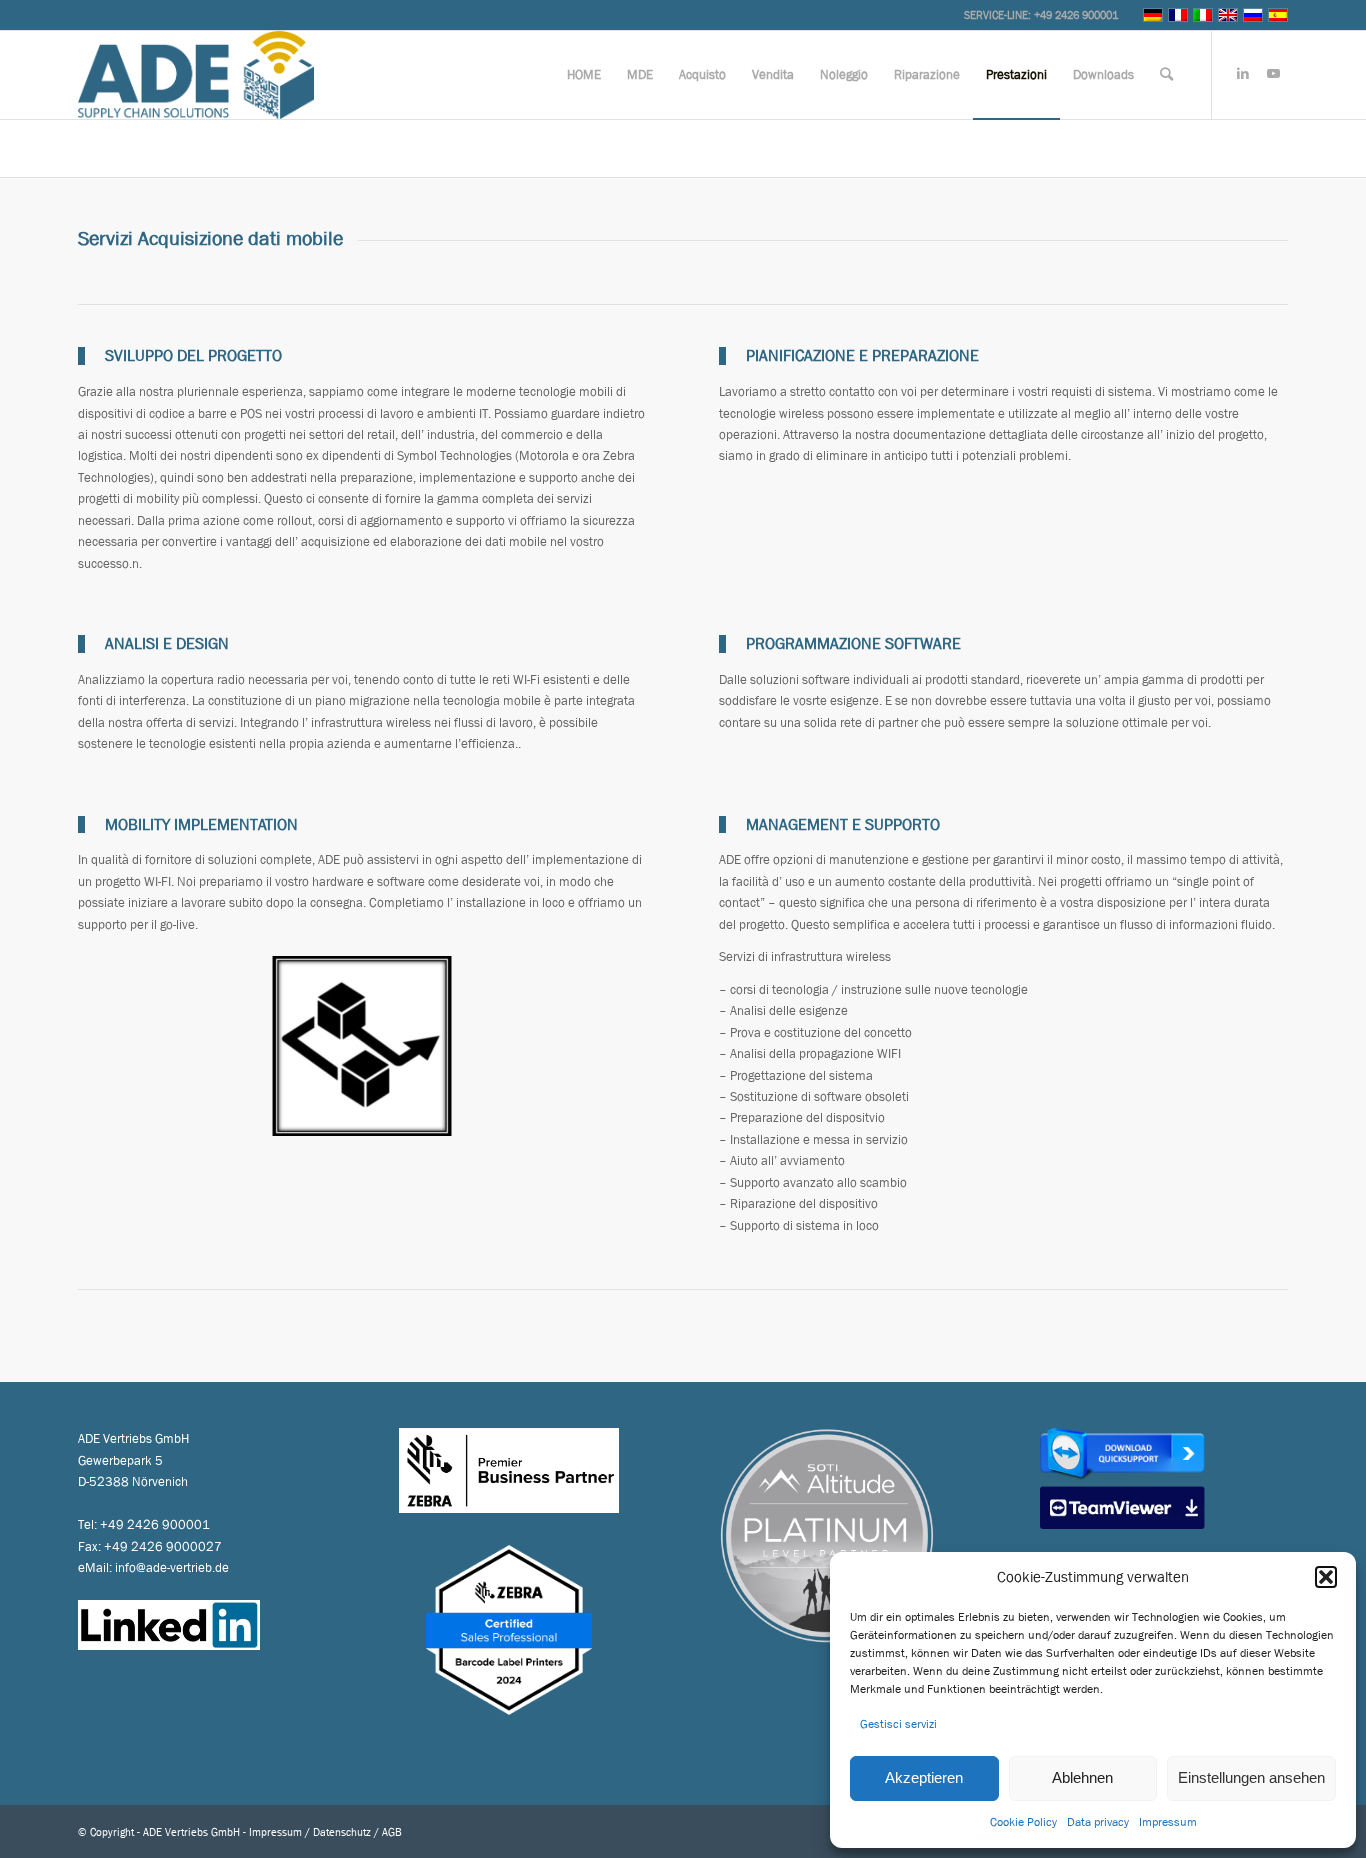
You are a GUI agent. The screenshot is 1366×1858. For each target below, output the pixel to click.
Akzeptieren (924, 1777)
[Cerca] (1166, 75)
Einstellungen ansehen (1251, 1777)
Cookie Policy (1023, 1822)
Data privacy (1098, 1822)
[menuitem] (584, 75)
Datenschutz (342, 1831)
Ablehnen (1082, 1777)
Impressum (1168, 1822)
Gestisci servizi (898, 1724)
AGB (392, 1831)
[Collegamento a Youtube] (1273, 74)
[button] (1326, 1577)
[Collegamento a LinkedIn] (1243, 74)
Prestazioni (115, 147)
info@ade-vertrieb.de (172, 1567)
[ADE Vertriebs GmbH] (196, 75)
